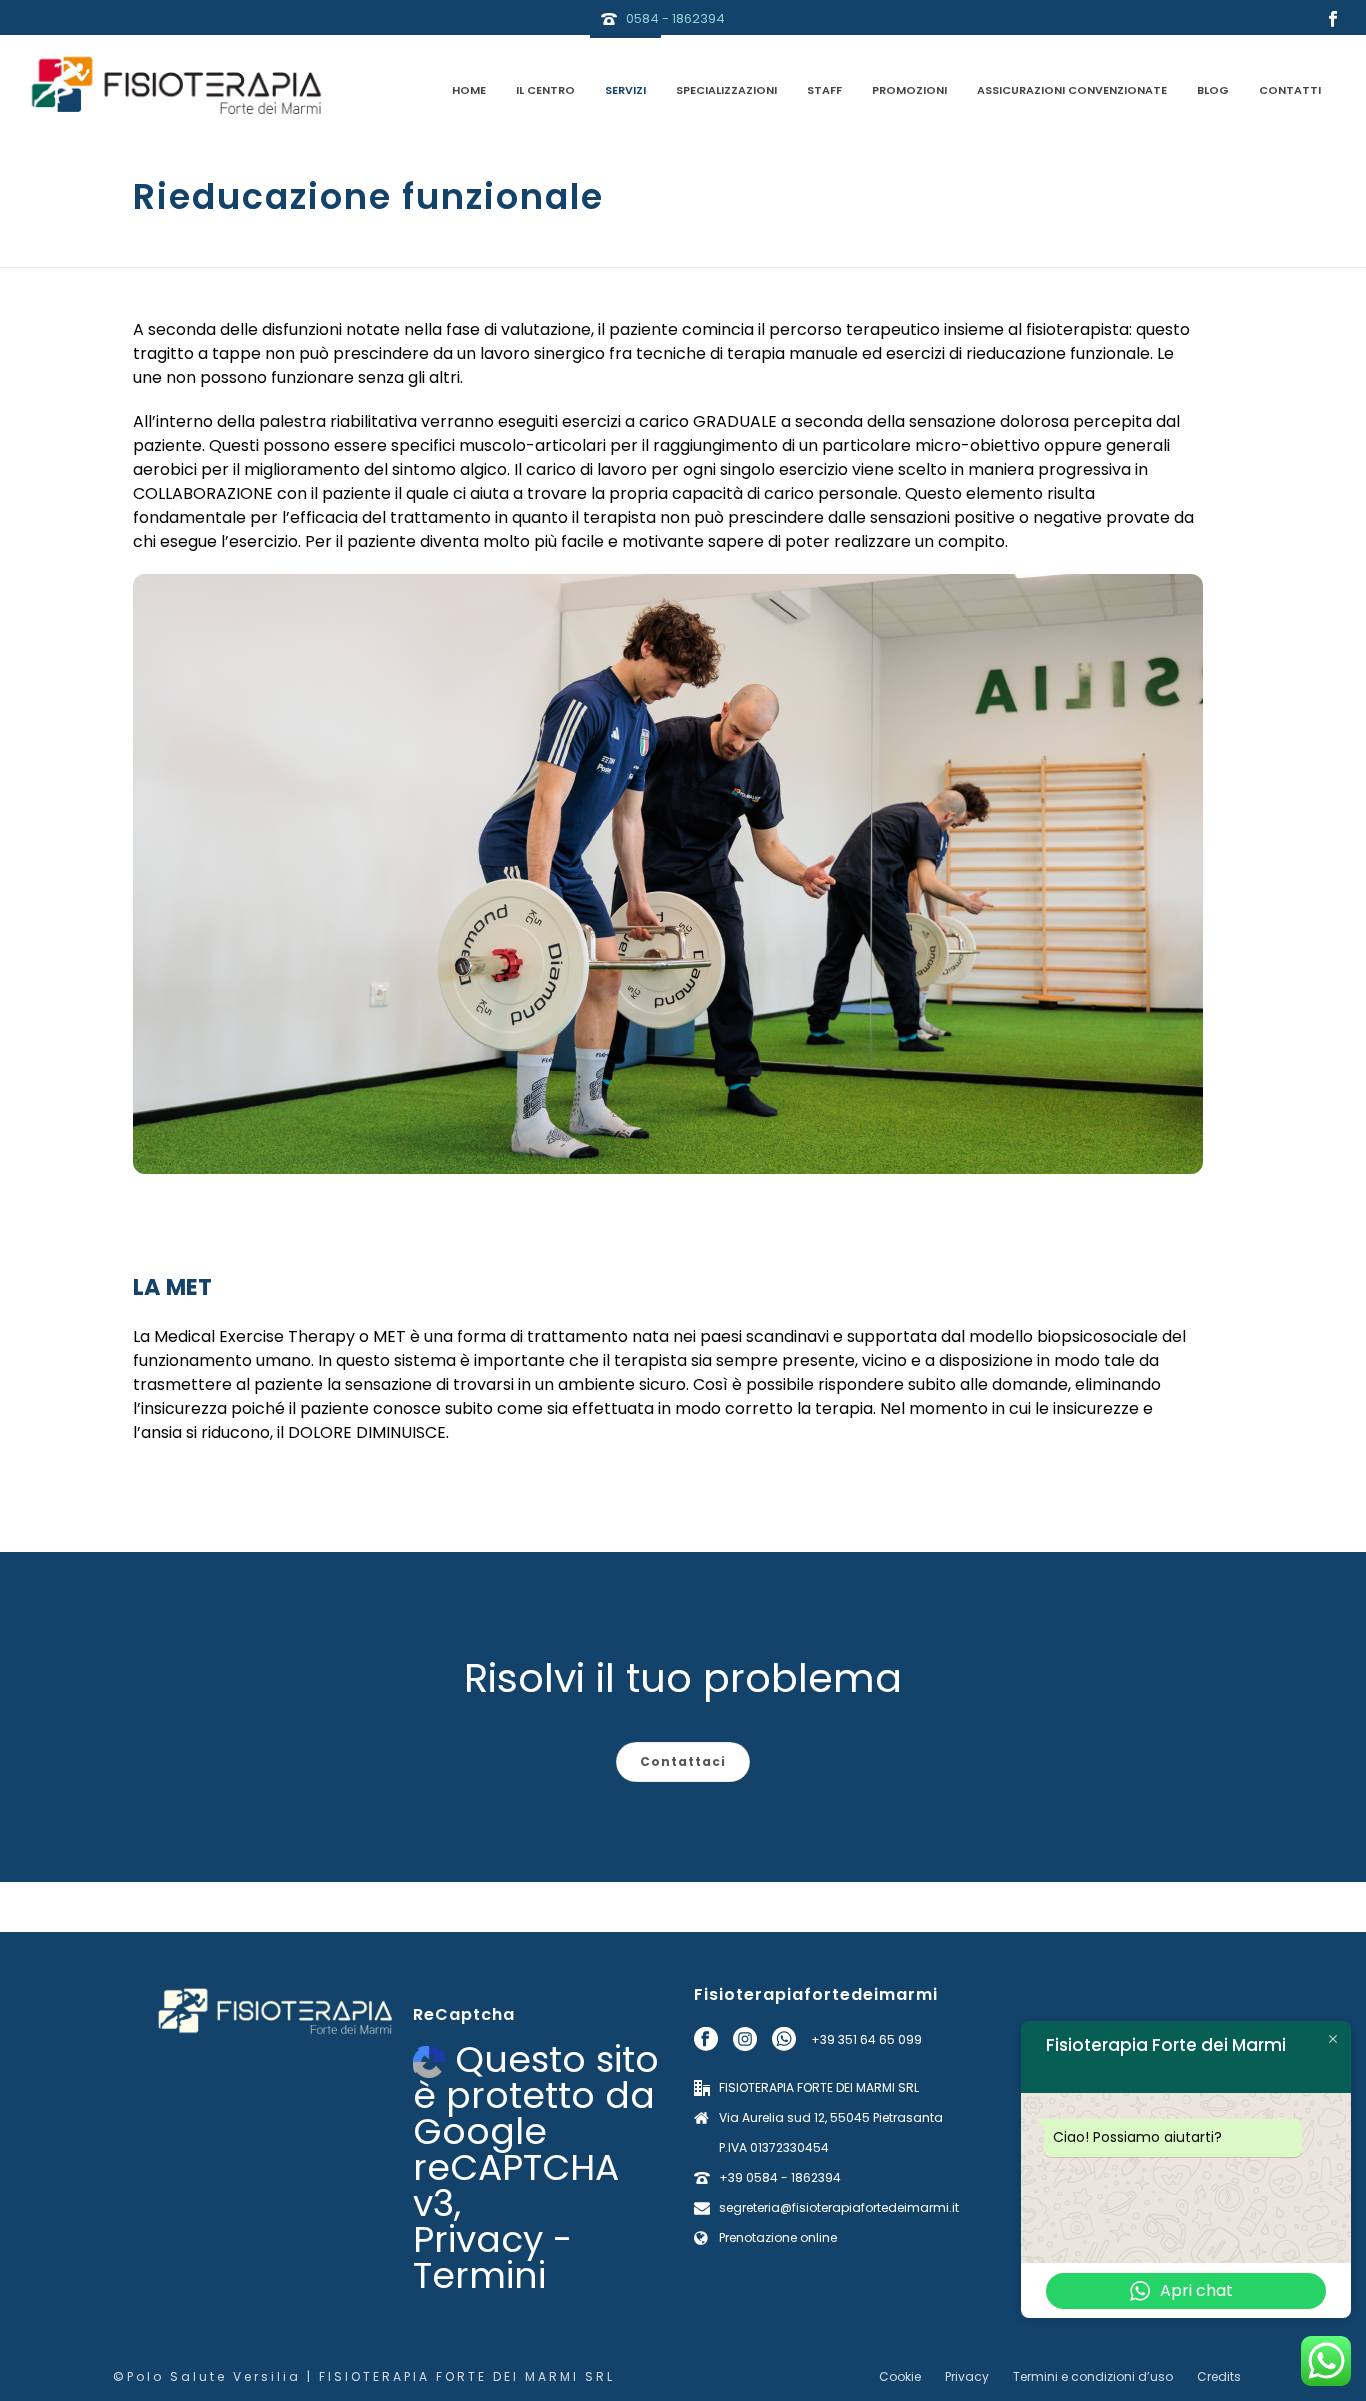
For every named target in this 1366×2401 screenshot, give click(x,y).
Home (469, 90)
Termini (479, 2275)
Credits (1219, 2377)
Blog (1213, 90)
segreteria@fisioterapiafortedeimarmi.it (839, 2207)
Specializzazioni (726, 90)
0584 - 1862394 (675, 18)
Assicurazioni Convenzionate (1072, 90)
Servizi (625, 90)
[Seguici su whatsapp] (784, 2040)
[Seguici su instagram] (745, 2040)
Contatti (1290, 90)
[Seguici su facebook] (706, 2040)
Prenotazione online (778, 2237)
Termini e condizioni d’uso (1093, 2377)
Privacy (478, 2239)
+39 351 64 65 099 (866, 2040)
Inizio (958, 248)
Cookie (900, 2377)
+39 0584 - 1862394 (780, 2177)
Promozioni (909, 90)
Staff (824, 90)
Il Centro (545, 90)
